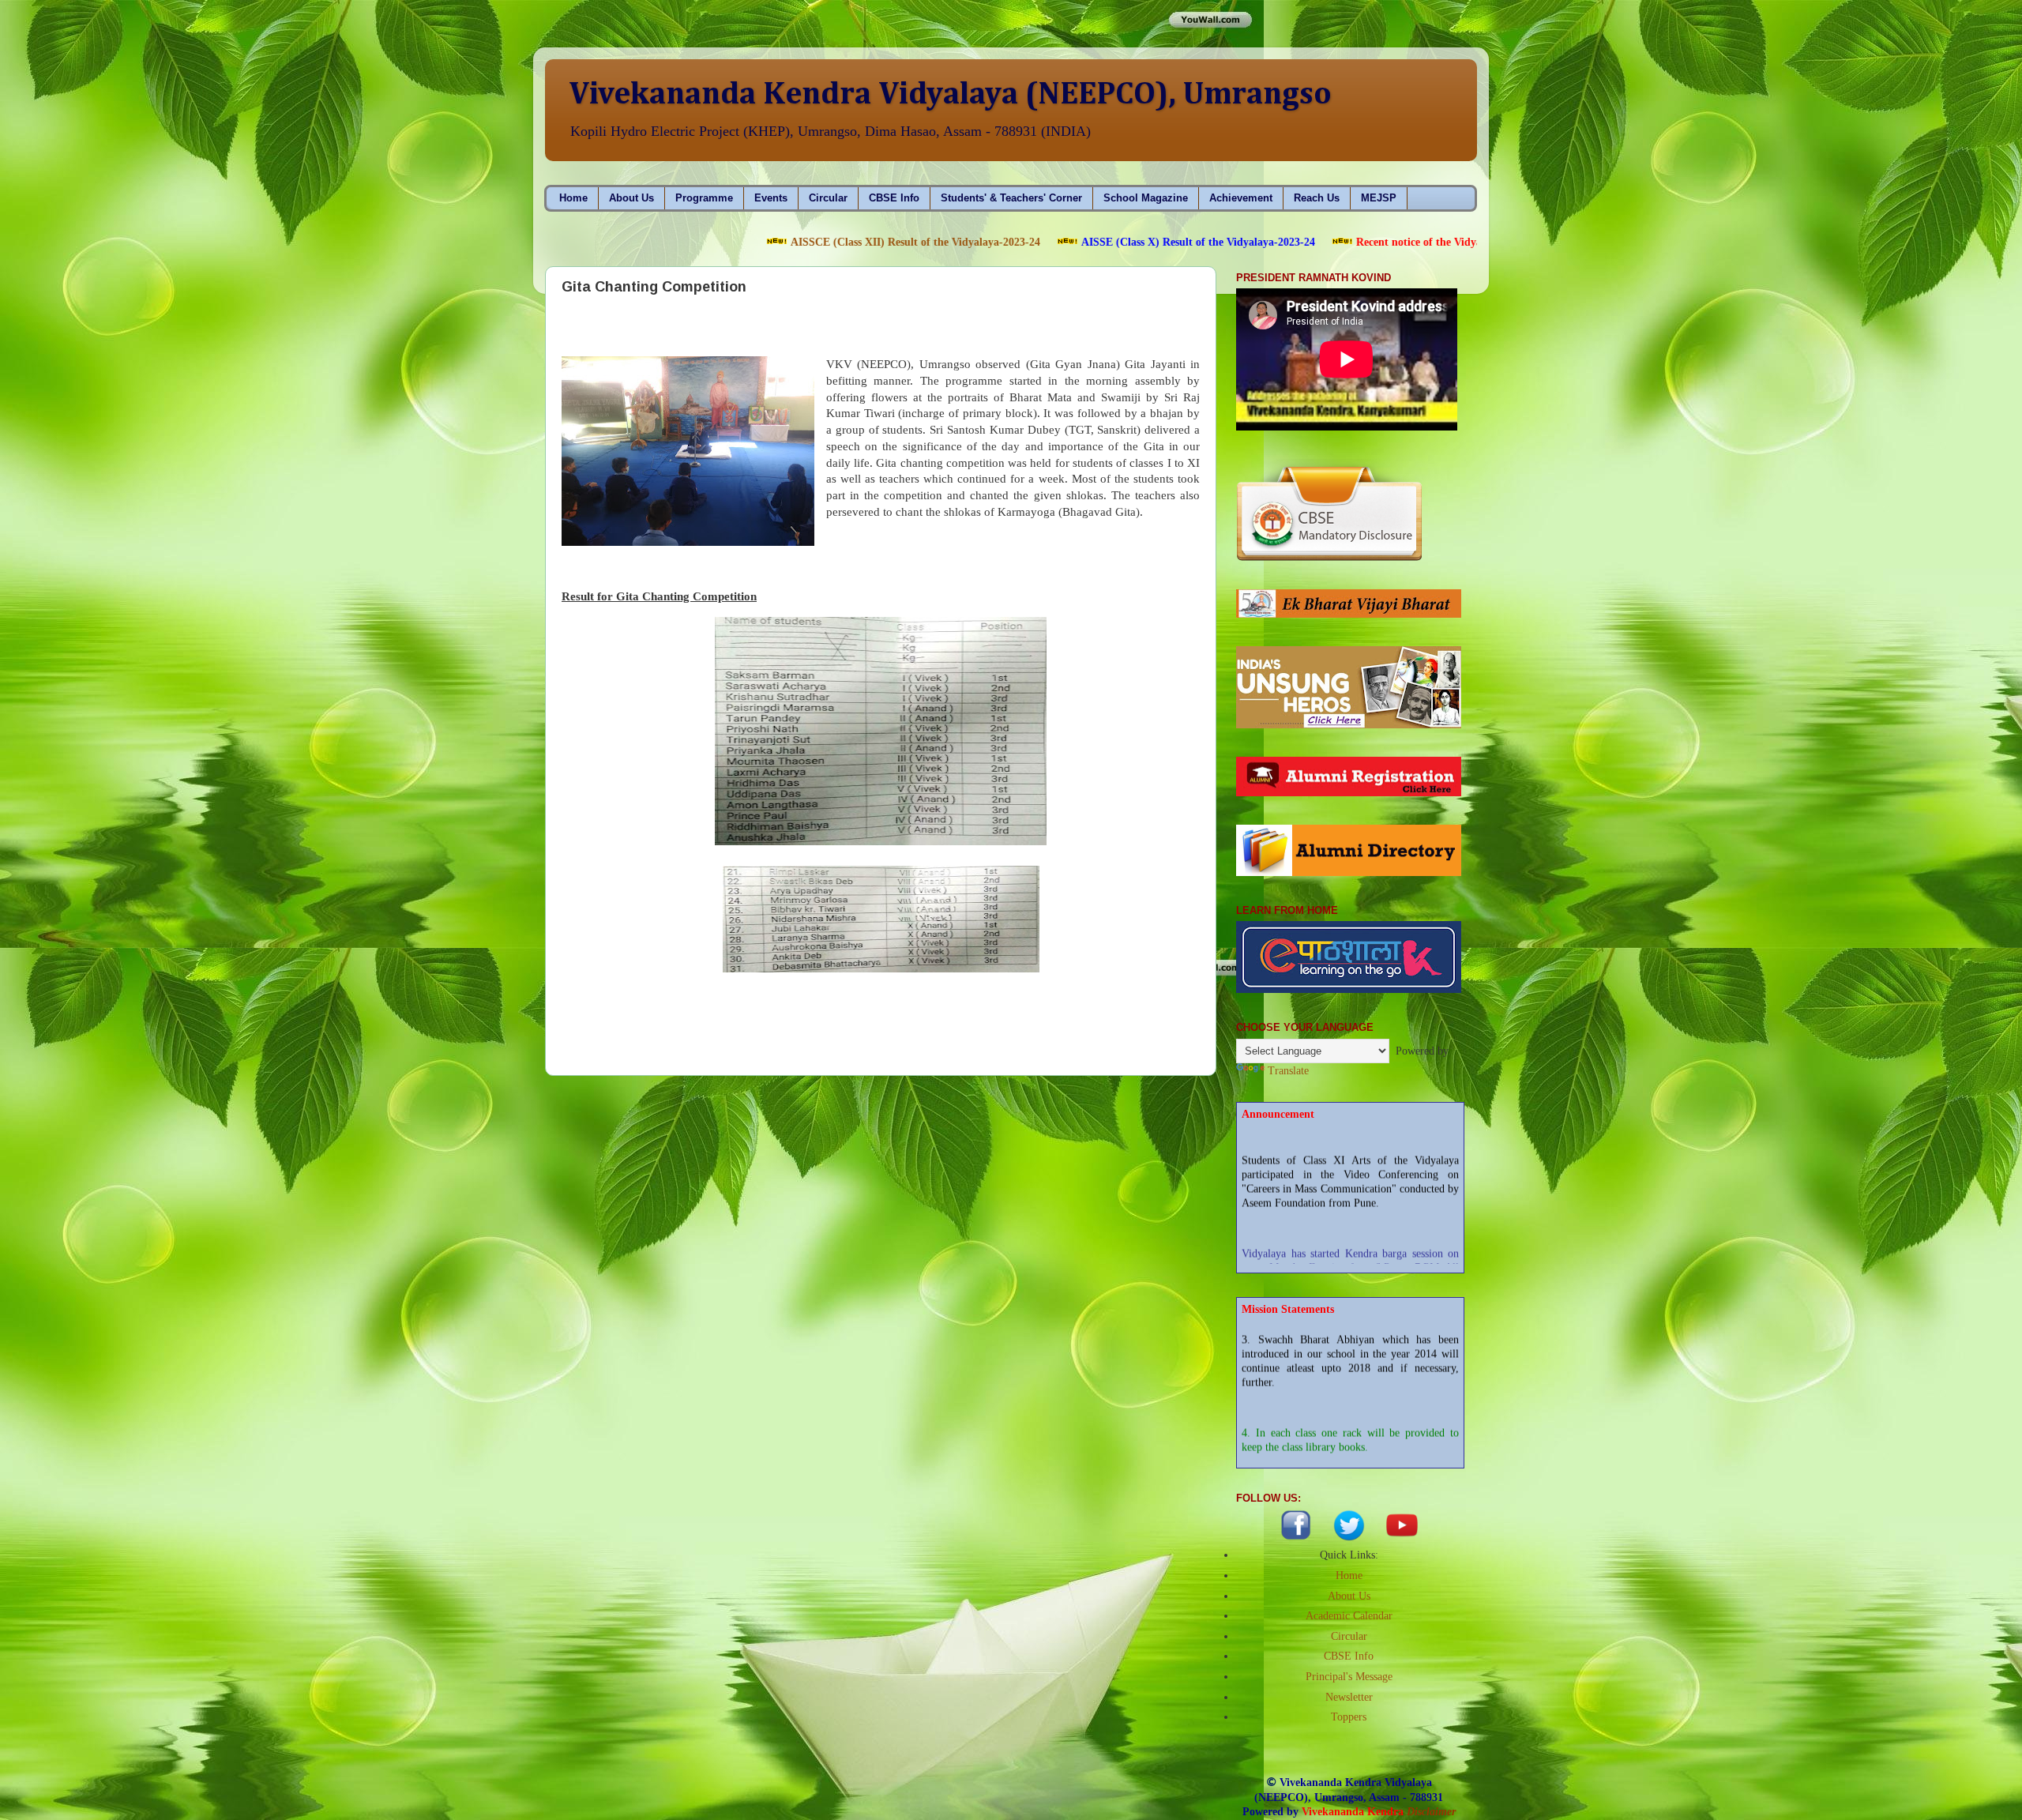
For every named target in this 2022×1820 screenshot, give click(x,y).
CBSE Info (894, 198)
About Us (631, 198)
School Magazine (1146, 198)
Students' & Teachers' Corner (1011, 198)
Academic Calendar (1349, 1616)
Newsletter (1349, 1697)
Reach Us (1317, 198)
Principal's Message (1349, 1677)
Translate (1288, 1071)
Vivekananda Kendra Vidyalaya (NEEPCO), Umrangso (950, 95)
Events (771, 198)
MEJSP (1379, 198)
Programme (704, 198)
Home (573, 198)
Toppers (1349, 1717)
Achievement (1241, 198)
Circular (828, 198)
